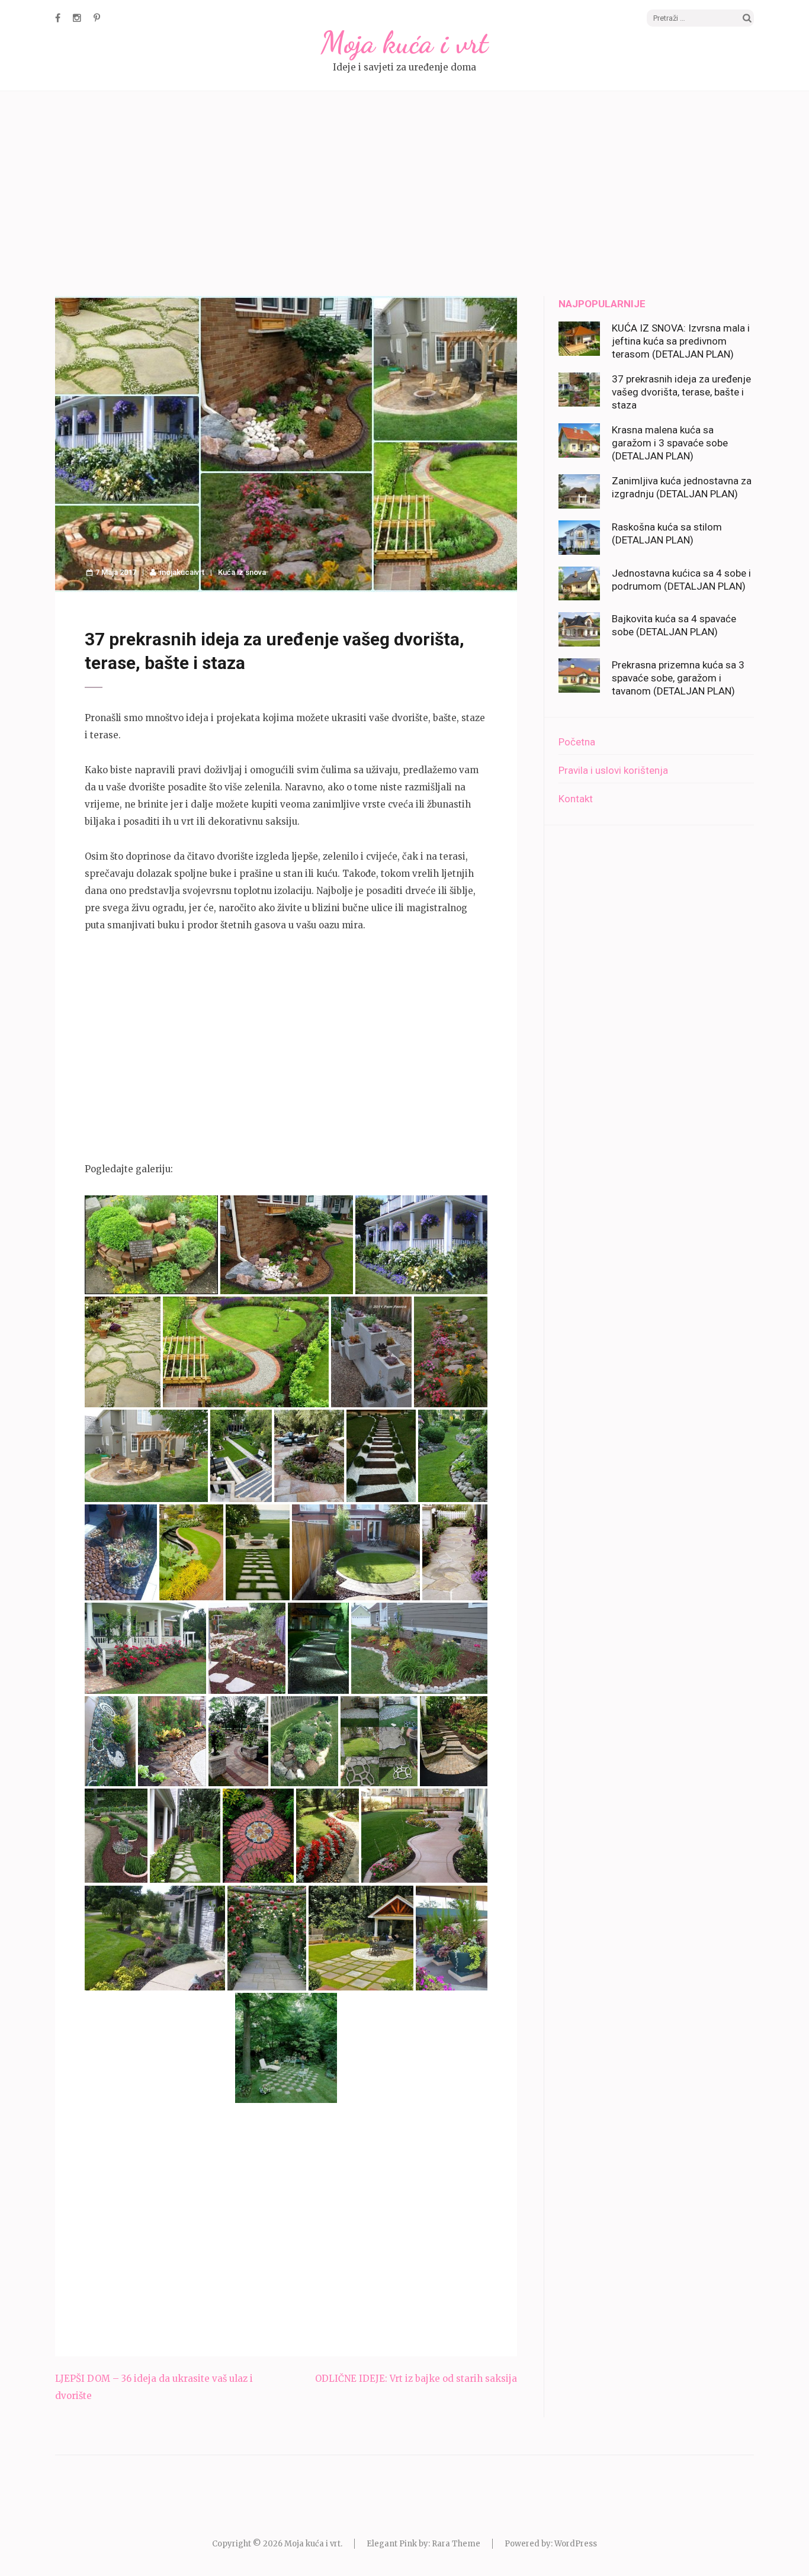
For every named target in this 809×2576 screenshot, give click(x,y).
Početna (577, 742)
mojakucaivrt (182, 572)
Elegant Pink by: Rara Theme (423, 2544)
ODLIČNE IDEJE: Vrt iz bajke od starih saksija (416, 2379)
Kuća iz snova (242, 572)
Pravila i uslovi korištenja (613, 770)
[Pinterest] (97, 18)
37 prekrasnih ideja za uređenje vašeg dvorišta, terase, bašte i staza (681, 392)
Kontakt (576, 799)
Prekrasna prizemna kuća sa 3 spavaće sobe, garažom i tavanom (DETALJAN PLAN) (678, 678)
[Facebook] (58, 18)
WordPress (576, 2544)
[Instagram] (77, 18)
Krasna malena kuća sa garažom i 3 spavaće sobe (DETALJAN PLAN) (670, 443)
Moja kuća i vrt (404, 43)
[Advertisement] (404, 195)
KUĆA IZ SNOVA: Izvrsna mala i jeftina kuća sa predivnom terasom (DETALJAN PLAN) (681, 341)
